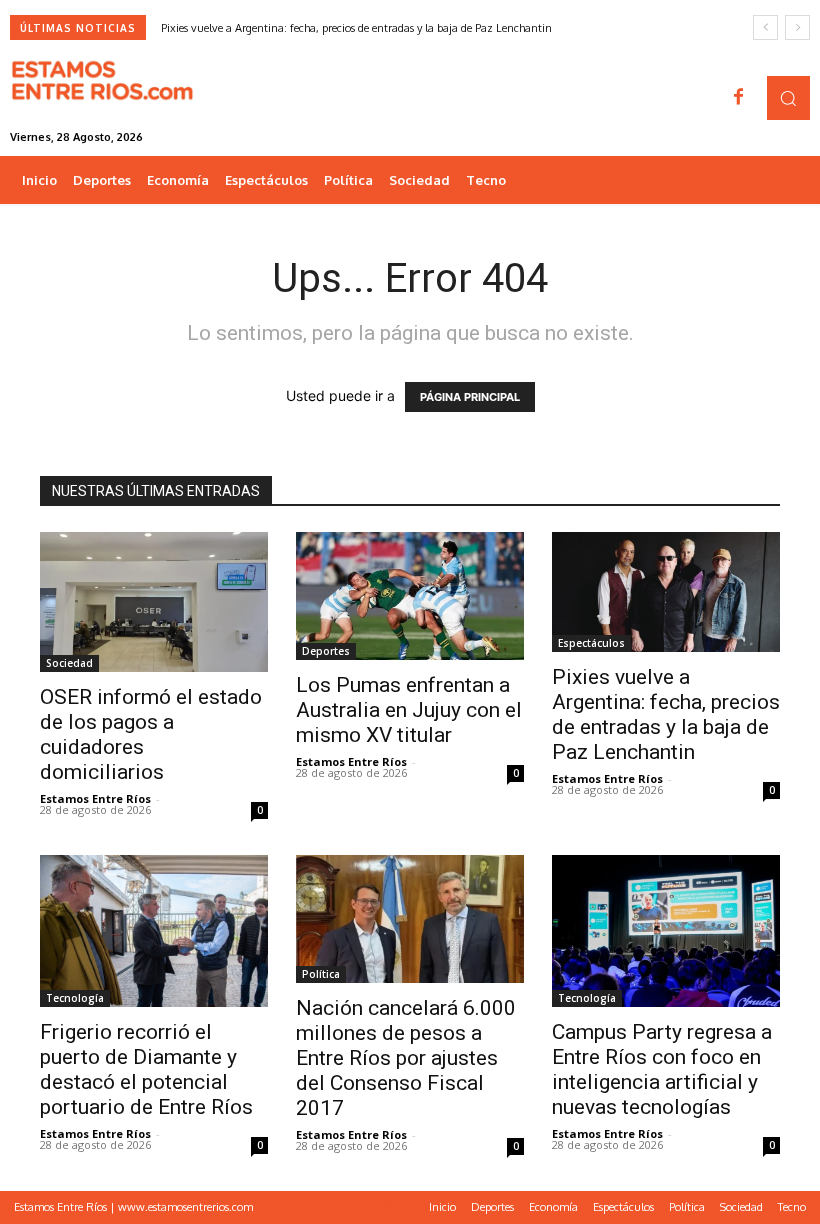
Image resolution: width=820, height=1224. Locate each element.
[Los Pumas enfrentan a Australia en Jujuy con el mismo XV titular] (410, 596)
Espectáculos (591, 643)
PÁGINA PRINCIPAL (470, 397)
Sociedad (69, 663)
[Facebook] (739, 98)
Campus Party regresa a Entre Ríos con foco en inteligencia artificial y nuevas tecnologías (662, 1069)
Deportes (326, 651)
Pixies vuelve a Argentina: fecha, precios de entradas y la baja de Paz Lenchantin (356, 28)
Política (321, 974)
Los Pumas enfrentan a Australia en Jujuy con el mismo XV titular (409, 710)
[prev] (765, 27)
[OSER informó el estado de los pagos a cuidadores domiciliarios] (154, 602)
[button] (788, 97)
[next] (797, 27)
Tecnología (75, 998)
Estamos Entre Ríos (95, 798)
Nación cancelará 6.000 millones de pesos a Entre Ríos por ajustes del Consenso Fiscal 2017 (406, 1058)
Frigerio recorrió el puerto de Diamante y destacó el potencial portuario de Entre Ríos (146, 1069)
